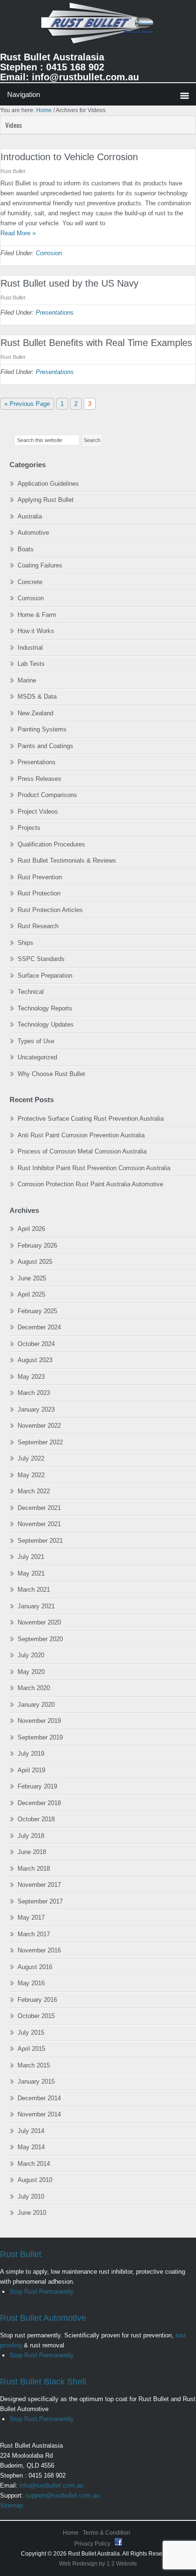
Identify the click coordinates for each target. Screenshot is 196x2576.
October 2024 (36, 1344)
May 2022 (31, 1475)
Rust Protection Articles (50, 910)
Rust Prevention (40, 877)
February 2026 (37, 1245)
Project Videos (38, 812)
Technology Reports (45, 1008)
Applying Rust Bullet (46, 500)
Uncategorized (37, 1057)
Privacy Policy (93, 2544)
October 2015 (36, 2016)
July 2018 (31, 1836)
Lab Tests (31, 664)
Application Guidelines (48, 484)
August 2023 (35, 1360)
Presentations (55, 312)
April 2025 (31, 1294)
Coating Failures (40, 565)
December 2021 (39, 1508)
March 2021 (34, 1590)
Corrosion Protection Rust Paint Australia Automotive (90, 1184)
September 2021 (40, 1541)
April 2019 (31, 1770)
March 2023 (34, 1393)
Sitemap (11, 2505)
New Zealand (35, 713)
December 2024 (39, 1327)
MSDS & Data (37, 697)
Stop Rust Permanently (42, 2292)
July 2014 (31, 2131)
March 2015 (34, 2065)
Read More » (18, 233)
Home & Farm (37, 615)
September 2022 (40, 1442)
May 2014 (31, 2147)
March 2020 (34, 1688)
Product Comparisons (47, 795)
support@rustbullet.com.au (62, 2495)
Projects (29, 828)
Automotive (33, 533)
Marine (27, 680)
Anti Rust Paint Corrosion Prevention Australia (81, 1135)
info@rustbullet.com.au (51, 2485)
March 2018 (34, 1869)
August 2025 (35, 1262)
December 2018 (39, 1803)
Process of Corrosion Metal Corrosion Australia (82, 1151)
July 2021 (31, 1557)
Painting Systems (42, 729)
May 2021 (31, 1573)
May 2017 (31, 1918)
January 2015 (36, 2081)
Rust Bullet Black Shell (43, 2382)
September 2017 (40, 1901)
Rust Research (38, 926)
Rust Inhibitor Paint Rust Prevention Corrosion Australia (94, 1168)
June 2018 (32, 1852)
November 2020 (39, 1622)
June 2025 (32, 1278)
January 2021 (36, 1606)
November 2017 (39, 1885)
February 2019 (37, 1786)
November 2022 (39, 1426)
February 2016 (37, 2000)
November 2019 (39, 1721)
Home (71, 2533)
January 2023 (36, 1409)
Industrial (30, 648)
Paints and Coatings (45, 746)
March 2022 (34, 1491)
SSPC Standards (41, 959)
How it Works (36, 631)
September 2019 (40, 1737)
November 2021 (39, 1524)
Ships (25, 943)
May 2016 (31, 1983)
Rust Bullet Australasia (98, 27)
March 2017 (34, 1934)
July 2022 (31, 1458)
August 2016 (35, 1967)
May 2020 (31, 1672)
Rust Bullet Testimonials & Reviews (67, 860)
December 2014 (39, 2098)
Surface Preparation (45, 976)
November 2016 (39, 1950)
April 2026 (31, 1229)
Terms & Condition (107, 2533)
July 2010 (31, 2196)
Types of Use (36, 1041)
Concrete (30, 582)
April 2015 (31, 2049)
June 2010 (32, 2213)
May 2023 (31, 1377)
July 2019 (31, 1754)
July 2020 (31, 1655)
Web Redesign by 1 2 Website (98, 2564)
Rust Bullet (21, 2254)
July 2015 (31, 2033)
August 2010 (35, 2180)
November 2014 (39, 2114)
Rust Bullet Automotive (43, 2318)
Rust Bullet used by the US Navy (69, 283)
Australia (30, 516)
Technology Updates (46, 1024)
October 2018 (36, 1819)
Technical (31, 992)
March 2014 (34, 2164)
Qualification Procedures (51, 844)
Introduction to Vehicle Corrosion (69, 157)
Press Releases (39, 779)
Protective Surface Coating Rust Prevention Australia (91, 1119)
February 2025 (37, 1311)
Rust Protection (39, 893)
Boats (26, 549)
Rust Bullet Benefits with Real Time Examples (96, 343)
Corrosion (49, 253)
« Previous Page (27, 405)
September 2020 (40, 1639)
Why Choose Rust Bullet (51, 1074)
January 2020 (36, 1705)
